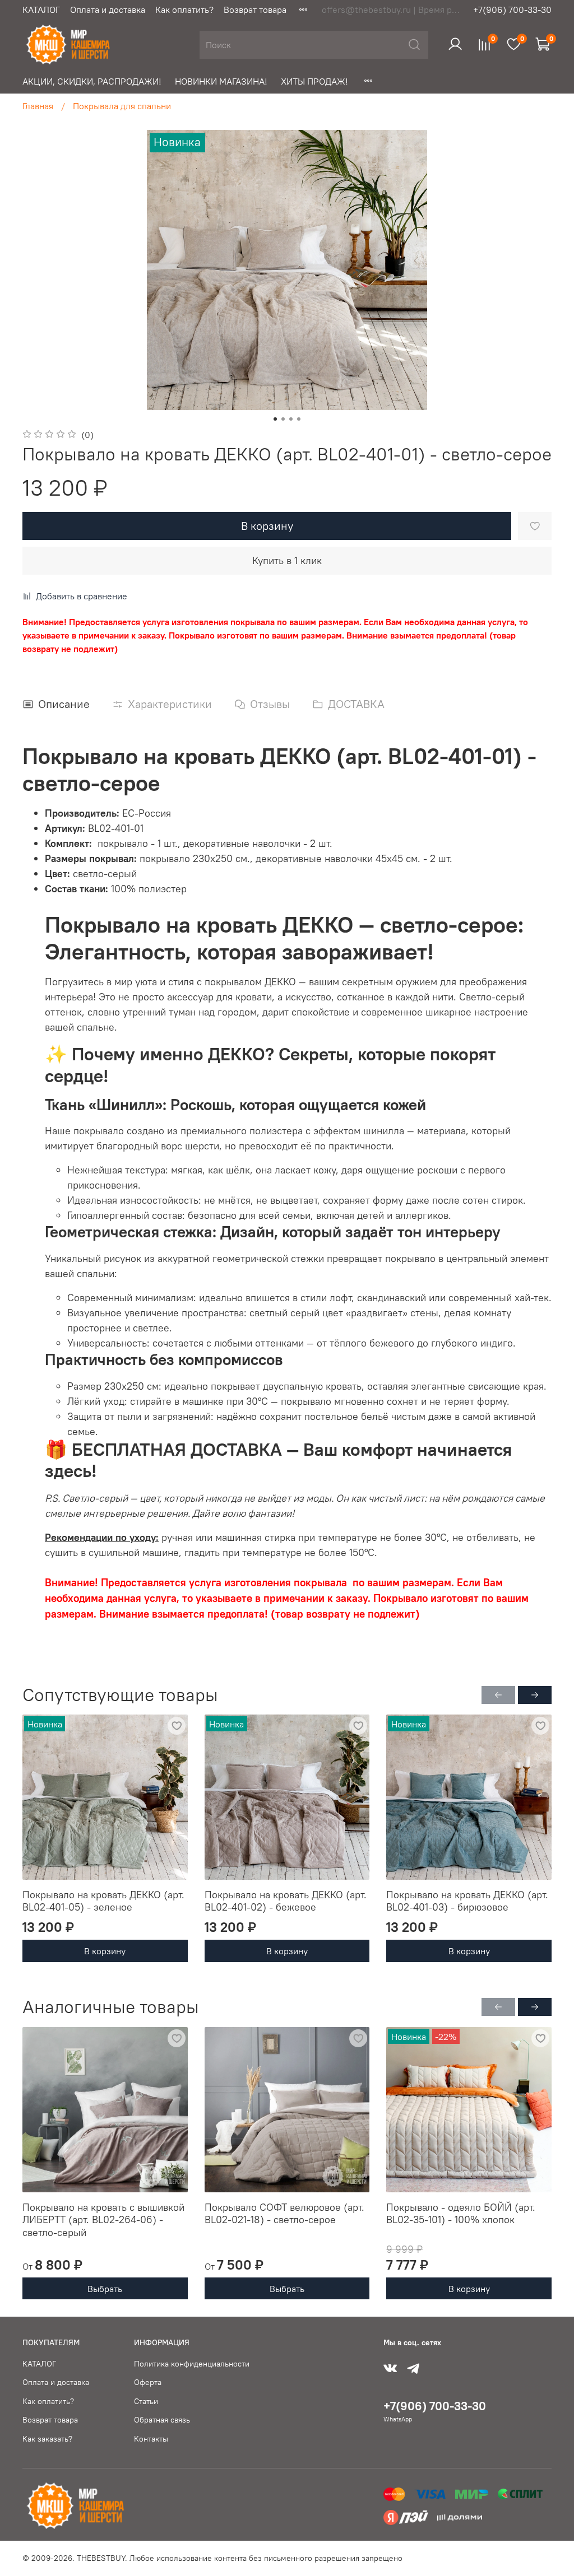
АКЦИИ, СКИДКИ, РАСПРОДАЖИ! (92, 81)
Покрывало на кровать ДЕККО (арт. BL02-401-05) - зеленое (103, 1901)
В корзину (105, 1951)
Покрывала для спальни (122, 106)
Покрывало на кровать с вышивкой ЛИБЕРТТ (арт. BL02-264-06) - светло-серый (103, 2219)
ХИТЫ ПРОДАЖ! (314, 81)
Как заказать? (47, 2439)
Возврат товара (255, 10)
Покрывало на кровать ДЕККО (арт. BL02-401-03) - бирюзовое (467, 1901)
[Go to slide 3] (291, 419)
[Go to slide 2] (283, 419)
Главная (38, 106)
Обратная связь (162, 2420)
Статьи (146, 2401)
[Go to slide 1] (275, 419)
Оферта (148, 2382)
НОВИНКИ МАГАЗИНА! (221, 81)
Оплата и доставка (108, 10)
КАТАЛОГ (41, 10)
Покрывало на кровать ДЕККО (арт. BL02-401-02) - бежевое (286, 1901)
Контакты (151, 2439)
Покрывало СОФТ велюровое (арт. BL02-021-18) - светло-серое (284, 2213)
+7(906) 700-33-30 (512, 10)
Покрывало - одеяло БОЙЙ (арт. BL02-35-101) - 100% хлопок (461, 2213)
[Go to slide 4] (299, 419)
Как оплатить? (184, 10)
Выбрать (105, 2288)
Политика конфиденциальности (192, 2364)
